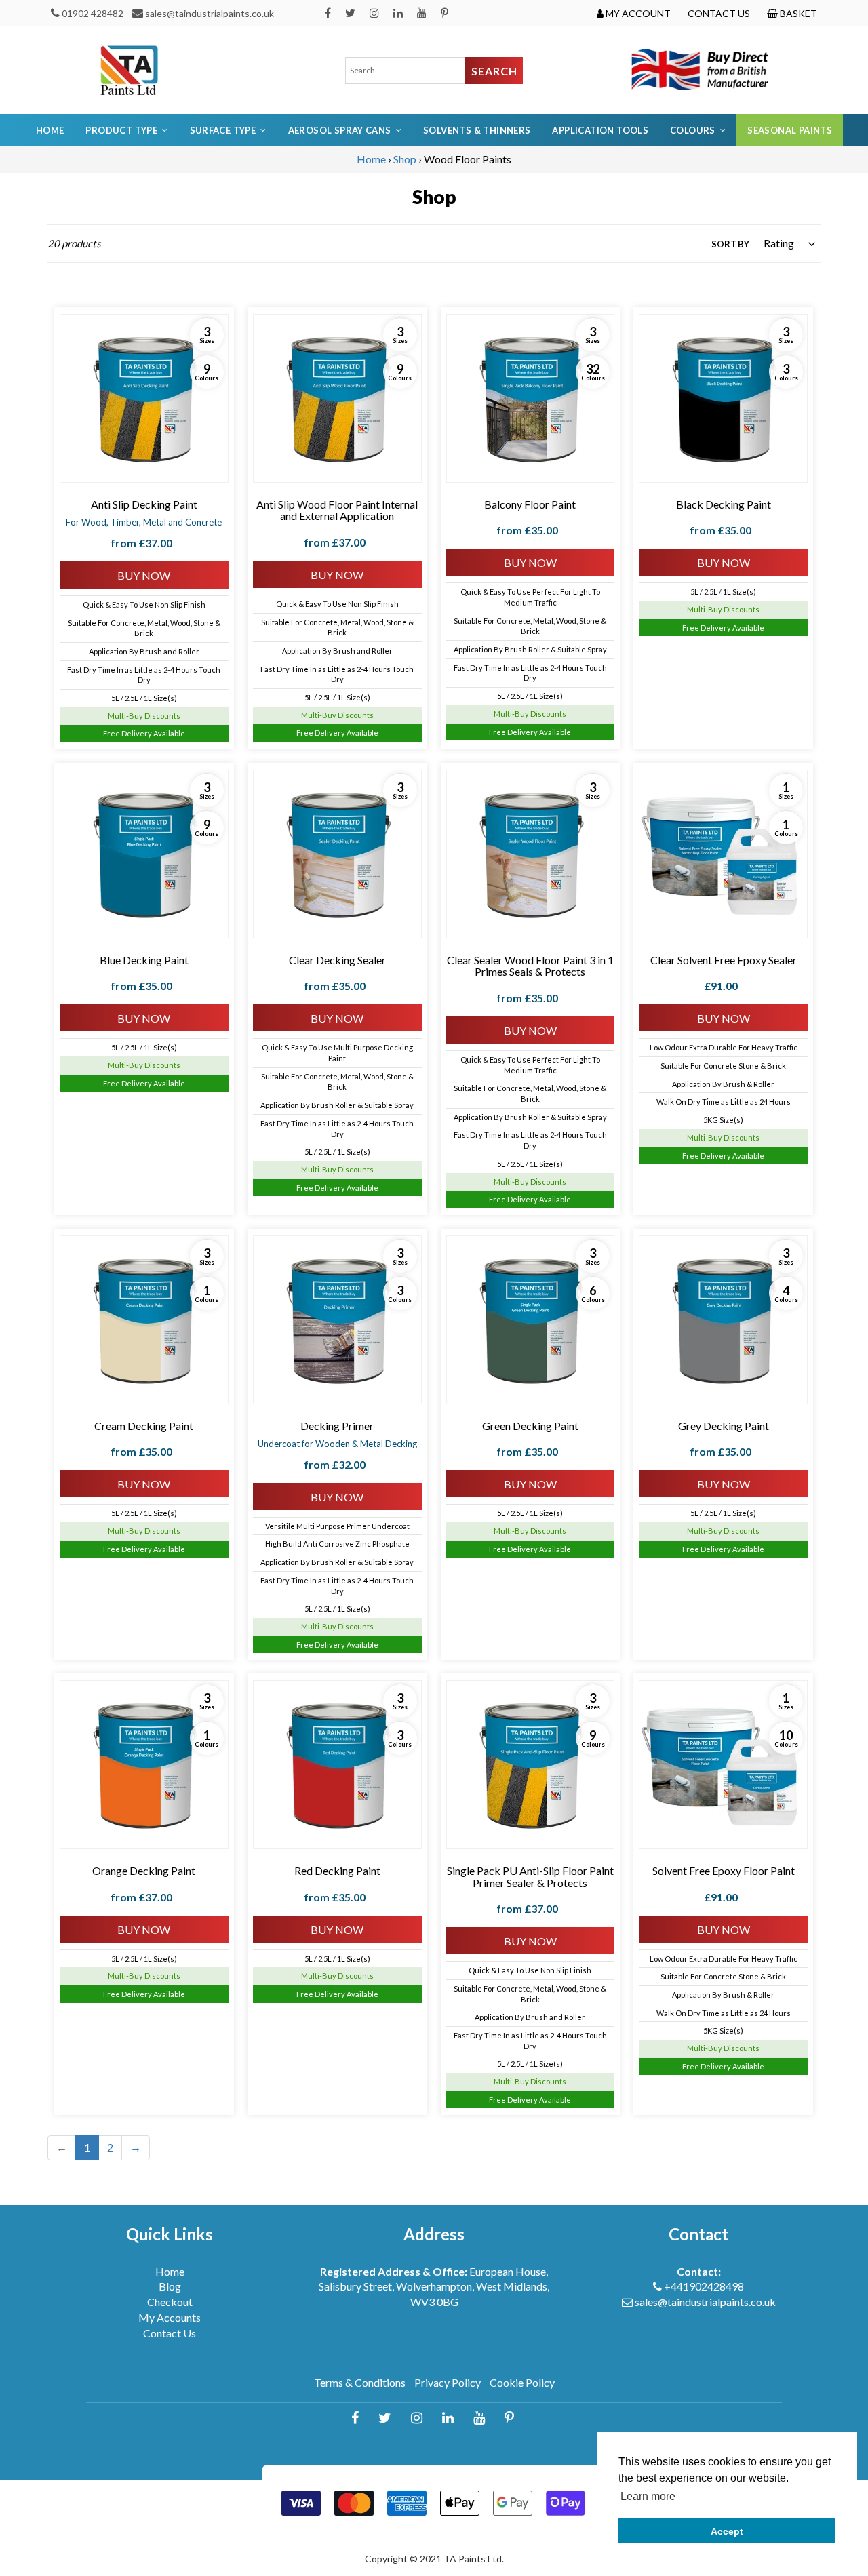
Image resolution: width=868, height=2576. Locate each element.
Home (50, 130)
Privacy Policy (448, 2382)
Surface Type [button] (223, 130)
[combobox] (406, 71)
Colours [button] (693, 130)
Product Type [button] (121, 130)
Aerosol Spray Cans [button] (340, 130)
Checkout (170, 2302)
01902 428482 (93, 13)
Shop (405, 159)
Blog (170, 2286)
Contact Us (170, 2333)
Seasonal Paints (790, 130)
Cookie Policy (522, 2382)
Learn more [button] (648, 2496)
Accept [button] (727, 2531)
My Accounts (170, 2317)
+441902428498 (704, 2286)
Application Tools (600, 130)
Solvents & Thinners (477, 130)
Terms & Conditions (360, 2382)
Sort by (730, 244)
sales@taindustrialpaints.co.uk (210, 13)
